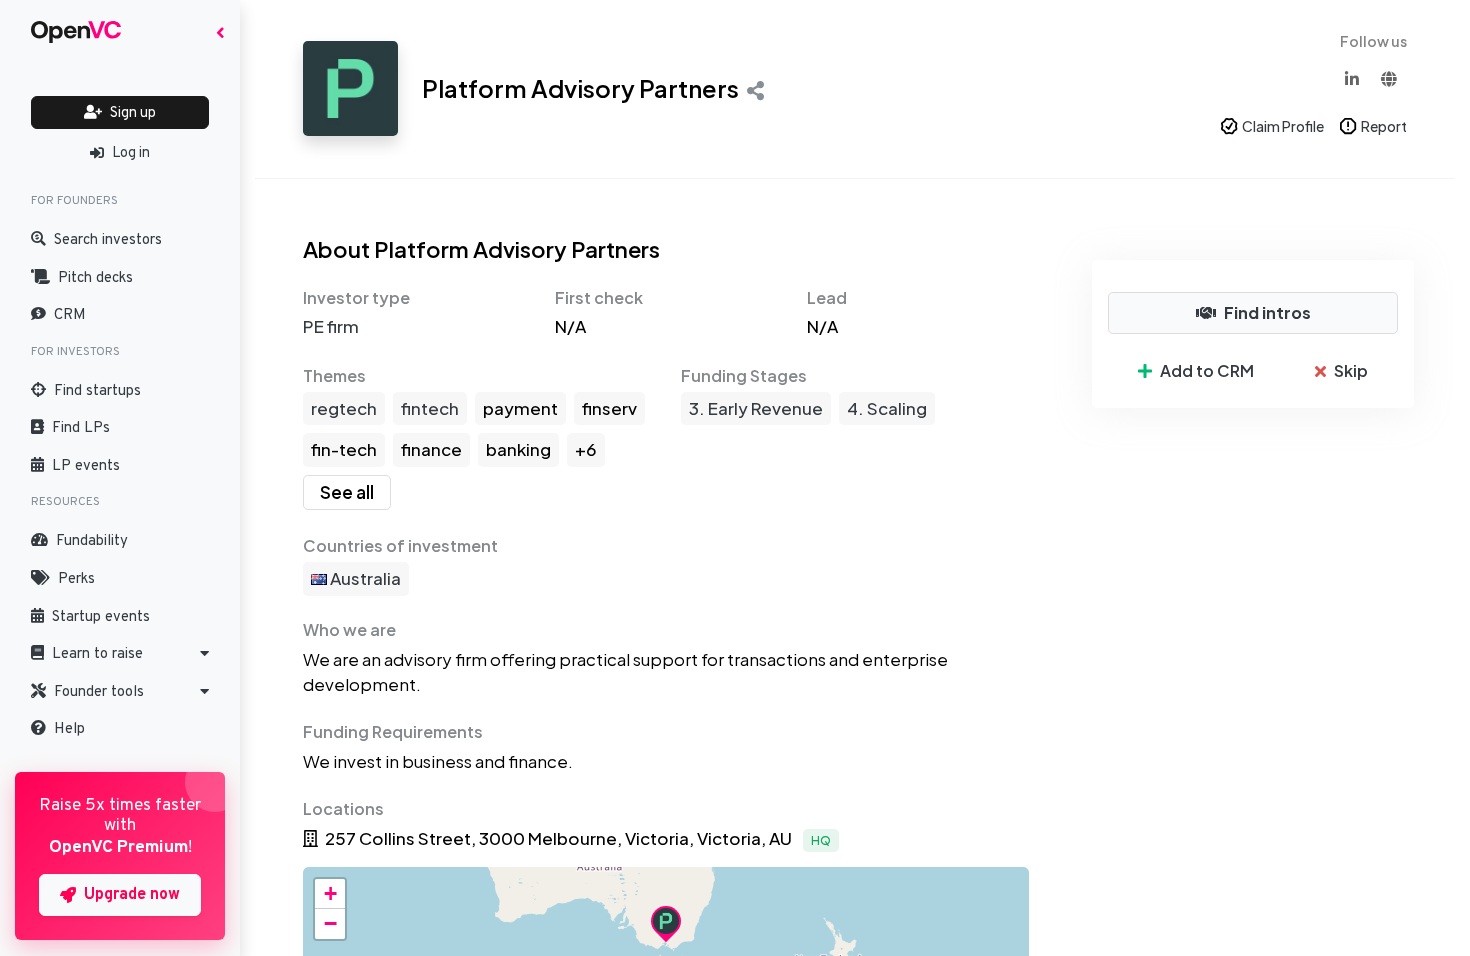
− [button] (330, 923)
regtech (344, 408)
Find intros (1267, 312)
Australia (364, 578)
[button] (120, 654)
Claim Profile (1283, 126)
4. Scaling (887, 408)
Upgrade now (132, 895)
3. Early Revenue (756, 408)
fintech (430, 408)
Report (1384, 126)
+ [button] (330, 893)
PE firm (331, 326)
